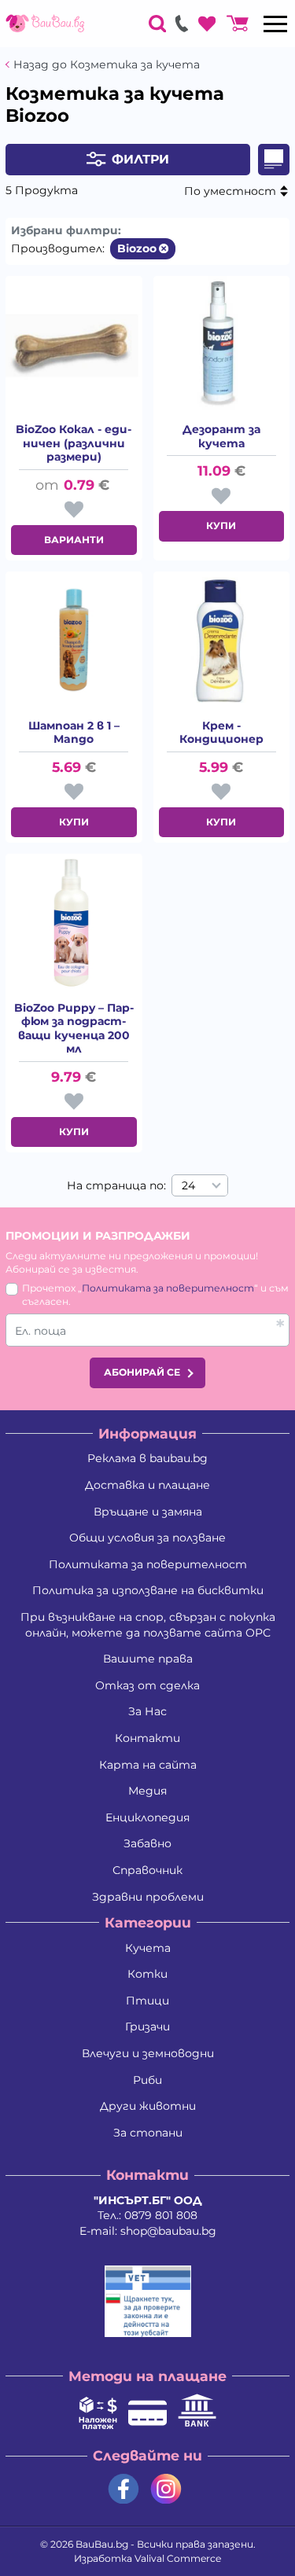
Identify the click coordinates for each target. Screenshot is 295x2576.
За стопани (148, 2133)
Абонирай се (142, 1372)
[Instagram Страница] (166, 2489)
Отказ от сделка (147, 1685)
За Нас (147, 1711)
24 (188, 1185)
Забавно (147, 1843)
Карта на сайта (148, 1765)
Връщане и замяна (148, 1512)
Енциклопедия (147, 1817)
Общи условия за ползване (147, 1538)
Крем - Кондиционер (221, 733)
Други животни (148, 2106)
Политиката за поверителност (168, 1288)
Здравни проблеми (148, 1897)
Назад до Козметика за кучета (107, 65)
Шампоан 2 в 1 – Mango (74, 733)
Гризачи (147, 2027)
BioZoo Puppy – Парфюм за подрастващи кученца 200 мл (74, 1029)
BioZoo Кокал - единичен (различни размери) (74, 443)
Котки (147, 1974)
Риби (147, 2080)
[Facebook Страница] (124, 2489)
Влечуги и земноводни (148, 2053)
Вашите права (148, 1659)
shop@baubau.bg (168, 2231)
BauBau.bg (102, 2544)
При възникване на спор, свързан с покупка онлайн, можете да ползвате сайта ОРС (148, 1625)
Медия (147, 1791)
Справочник (147, 1870)
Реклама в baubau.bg (147, 1458)
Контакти (147, 1738)
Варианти (74, 540)
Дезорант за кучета (221, 437)
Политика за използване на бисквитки (148, 1590)
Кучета (148, 1948)
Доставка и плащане (147, 1485)
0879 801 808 (161, 2215)
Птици (147, 2001)
